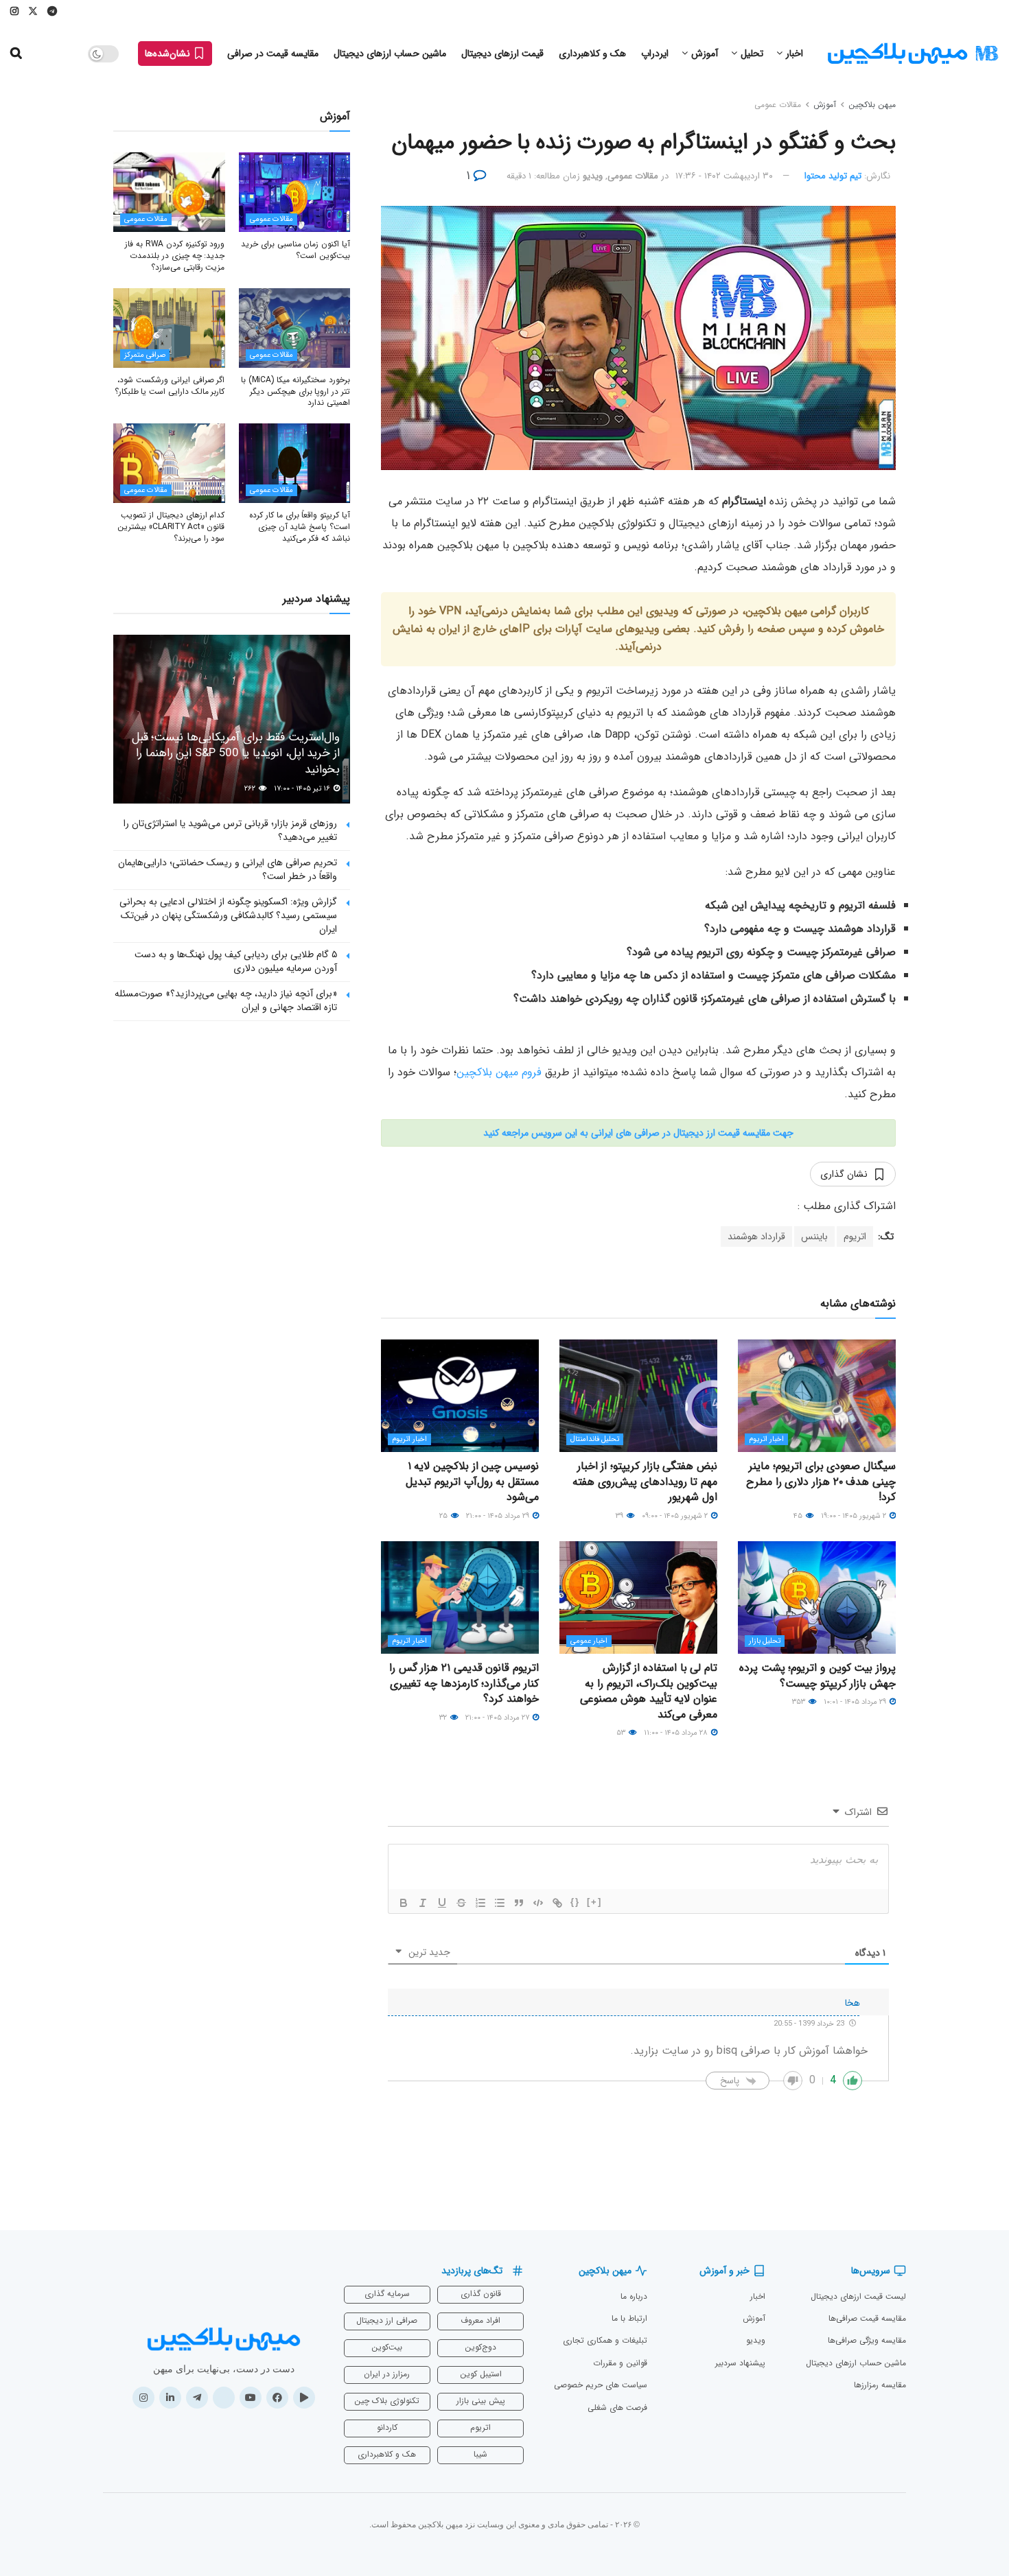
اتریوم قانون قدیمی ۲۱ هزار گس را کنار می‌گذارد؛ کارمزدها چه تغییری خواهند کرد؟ (464, 1683)
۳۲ (444, 1718)
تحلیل (752, 54)
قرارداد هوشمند (756, 1237)
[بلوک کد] (538, 1903)
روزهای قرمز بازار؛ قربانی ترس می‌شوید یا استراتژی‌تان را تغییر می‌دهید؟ (230, 830)
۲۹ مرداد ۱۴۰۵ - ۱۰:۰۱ (856, 1702)
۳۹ (621, 1516)
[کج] (423, 1903)
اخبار (795, 54)
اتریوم (855, 1237)
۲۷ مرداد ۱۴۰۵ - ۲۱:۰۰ (498, 1718)
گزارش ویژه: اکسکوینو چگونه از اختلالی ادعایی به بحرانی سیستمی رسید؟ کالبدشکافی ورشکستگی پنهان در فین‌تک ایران (228, 915)
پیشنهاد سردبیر (740, 2363)
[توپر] (404, 1903)
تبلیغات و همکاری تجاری (605, 2340)
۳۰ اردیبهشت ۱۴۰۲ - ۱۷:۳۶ (724, 176)
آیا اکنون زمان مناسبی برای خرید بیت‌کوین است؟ (295, 250)
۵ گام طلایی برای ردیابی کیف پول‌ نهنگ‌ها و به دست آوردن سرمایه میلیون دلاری (236, 961)
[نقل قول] (519, 1903)
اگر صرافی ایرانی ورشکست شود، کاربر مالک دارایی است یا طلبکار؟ (170, 386)
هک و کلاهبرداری (592, 54)
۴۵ (799, 1516)
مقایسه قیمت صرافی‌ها (867, 2318)
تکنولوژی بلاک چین (387, 2401)
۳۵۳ (800, 1702)
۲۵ (444, 1516)
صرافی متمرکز (145, 355)
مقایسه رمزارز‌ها (880, 2385)
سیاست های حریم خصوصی (601, 2385)
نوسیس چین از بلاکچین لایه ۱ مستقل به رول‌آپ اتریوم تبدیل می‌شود (472, 1482)
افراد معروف (480, 2320)
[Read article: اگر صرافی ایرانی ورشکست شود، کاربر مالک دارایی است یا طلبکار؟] (169, 328)
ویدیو (593, 176)
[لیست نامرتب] (500, 1903)
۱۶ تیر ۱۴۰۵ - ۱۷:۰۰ (303, 789)
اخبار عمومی (589, 1641)
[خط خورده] (461, 1903)
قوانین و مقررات (620, 2363)
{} (575, 1902)
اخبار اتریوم (766, 1439)
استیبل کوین (481, 2374)
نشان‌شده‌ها (169, 54)
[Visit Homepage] (913, 54)
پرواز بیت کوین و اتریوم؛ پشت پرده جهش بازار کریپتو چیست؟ (817, 1675)
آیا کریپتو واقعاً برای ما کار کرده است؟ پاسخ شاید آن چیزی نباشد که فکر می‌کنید (300, 527)
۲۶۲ (251, 789)
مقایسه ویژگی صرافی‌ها (867, 2340)
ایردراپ (655, 54)
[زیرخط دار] (442, 1903)
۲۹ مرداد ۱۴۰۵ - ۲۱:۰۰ (499, 1516)
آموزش (705, 54)
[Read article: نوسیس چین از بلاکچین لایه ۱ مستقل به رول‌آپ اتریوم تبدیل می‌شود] (460, 1396)
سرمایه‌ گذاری (387, 2294)
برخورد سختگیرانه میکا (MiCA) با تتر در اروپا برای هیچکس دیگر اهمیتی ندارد (295, 391)
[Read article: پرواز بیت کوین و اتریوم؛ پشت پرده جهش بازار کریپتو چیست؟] (817, 1597)
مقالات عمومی (778, 105)
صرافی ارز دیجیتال (387, 2320)
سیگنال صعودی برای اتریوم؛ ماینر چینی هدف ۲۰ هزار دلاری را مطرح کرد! (821, 1482)
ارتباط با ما (629, 2318)
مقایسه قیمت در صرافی (273, 54)
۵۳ (622, 1733)
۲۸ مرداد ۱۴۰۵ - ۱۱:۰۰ (677, 1733)
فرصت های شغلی (617, 2408)
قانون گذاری (481, 2294)
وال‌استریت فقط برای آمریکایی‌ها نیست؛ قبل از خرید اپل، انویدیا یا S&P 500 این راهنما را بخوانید (236, 754)
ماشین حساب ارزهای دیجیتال (390, 54)
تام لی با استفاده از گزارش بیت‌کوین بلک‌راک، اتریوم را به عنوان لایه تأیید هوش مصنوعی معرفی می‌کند (649, 1691)
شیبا (480, 2454)
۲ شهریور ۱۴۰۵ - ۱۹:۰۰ (855, 1516)
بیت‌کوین (387, 2347)
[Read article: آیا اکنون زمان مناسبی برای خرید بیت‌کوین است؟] (295, 192)
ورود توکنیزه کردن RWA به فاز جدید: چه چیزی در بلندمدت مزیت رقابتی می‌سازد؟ (175, 256)
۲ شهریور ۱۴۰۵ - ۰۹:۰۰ (676, 1516)
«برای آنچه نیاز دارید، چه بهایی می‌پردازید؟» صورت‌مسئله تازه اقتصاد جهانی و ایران (226, 1000)
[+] (594, 1902)
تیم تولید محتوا (833, 176)
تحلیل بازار (765, 1641)
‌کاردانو (387, 2427)
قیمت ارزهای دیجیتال (502, 54)
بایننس (814, 1237)
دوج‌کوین (480, 2347)
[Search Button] (16, 54)
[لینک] (557, 1903)
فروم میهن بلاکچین (501, 1072)
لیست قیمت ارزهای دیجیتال (858, 2296)
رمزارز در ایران (387, 2374)
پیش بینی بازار (481, 2401)
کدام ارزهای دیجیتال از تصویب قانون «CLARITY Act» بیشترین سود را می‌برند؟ (171, 527)
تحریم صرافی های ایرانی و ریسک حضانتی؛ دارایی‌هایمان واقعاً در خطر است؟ (228, 869)
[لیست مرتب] (480, 1903)
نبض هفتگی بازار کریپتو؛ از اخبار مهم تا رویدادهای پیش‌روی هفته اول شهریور (645, 1482)
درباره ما (634, 2296)
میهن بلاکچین (872, 105)
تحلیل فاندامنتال (595, 1439)
